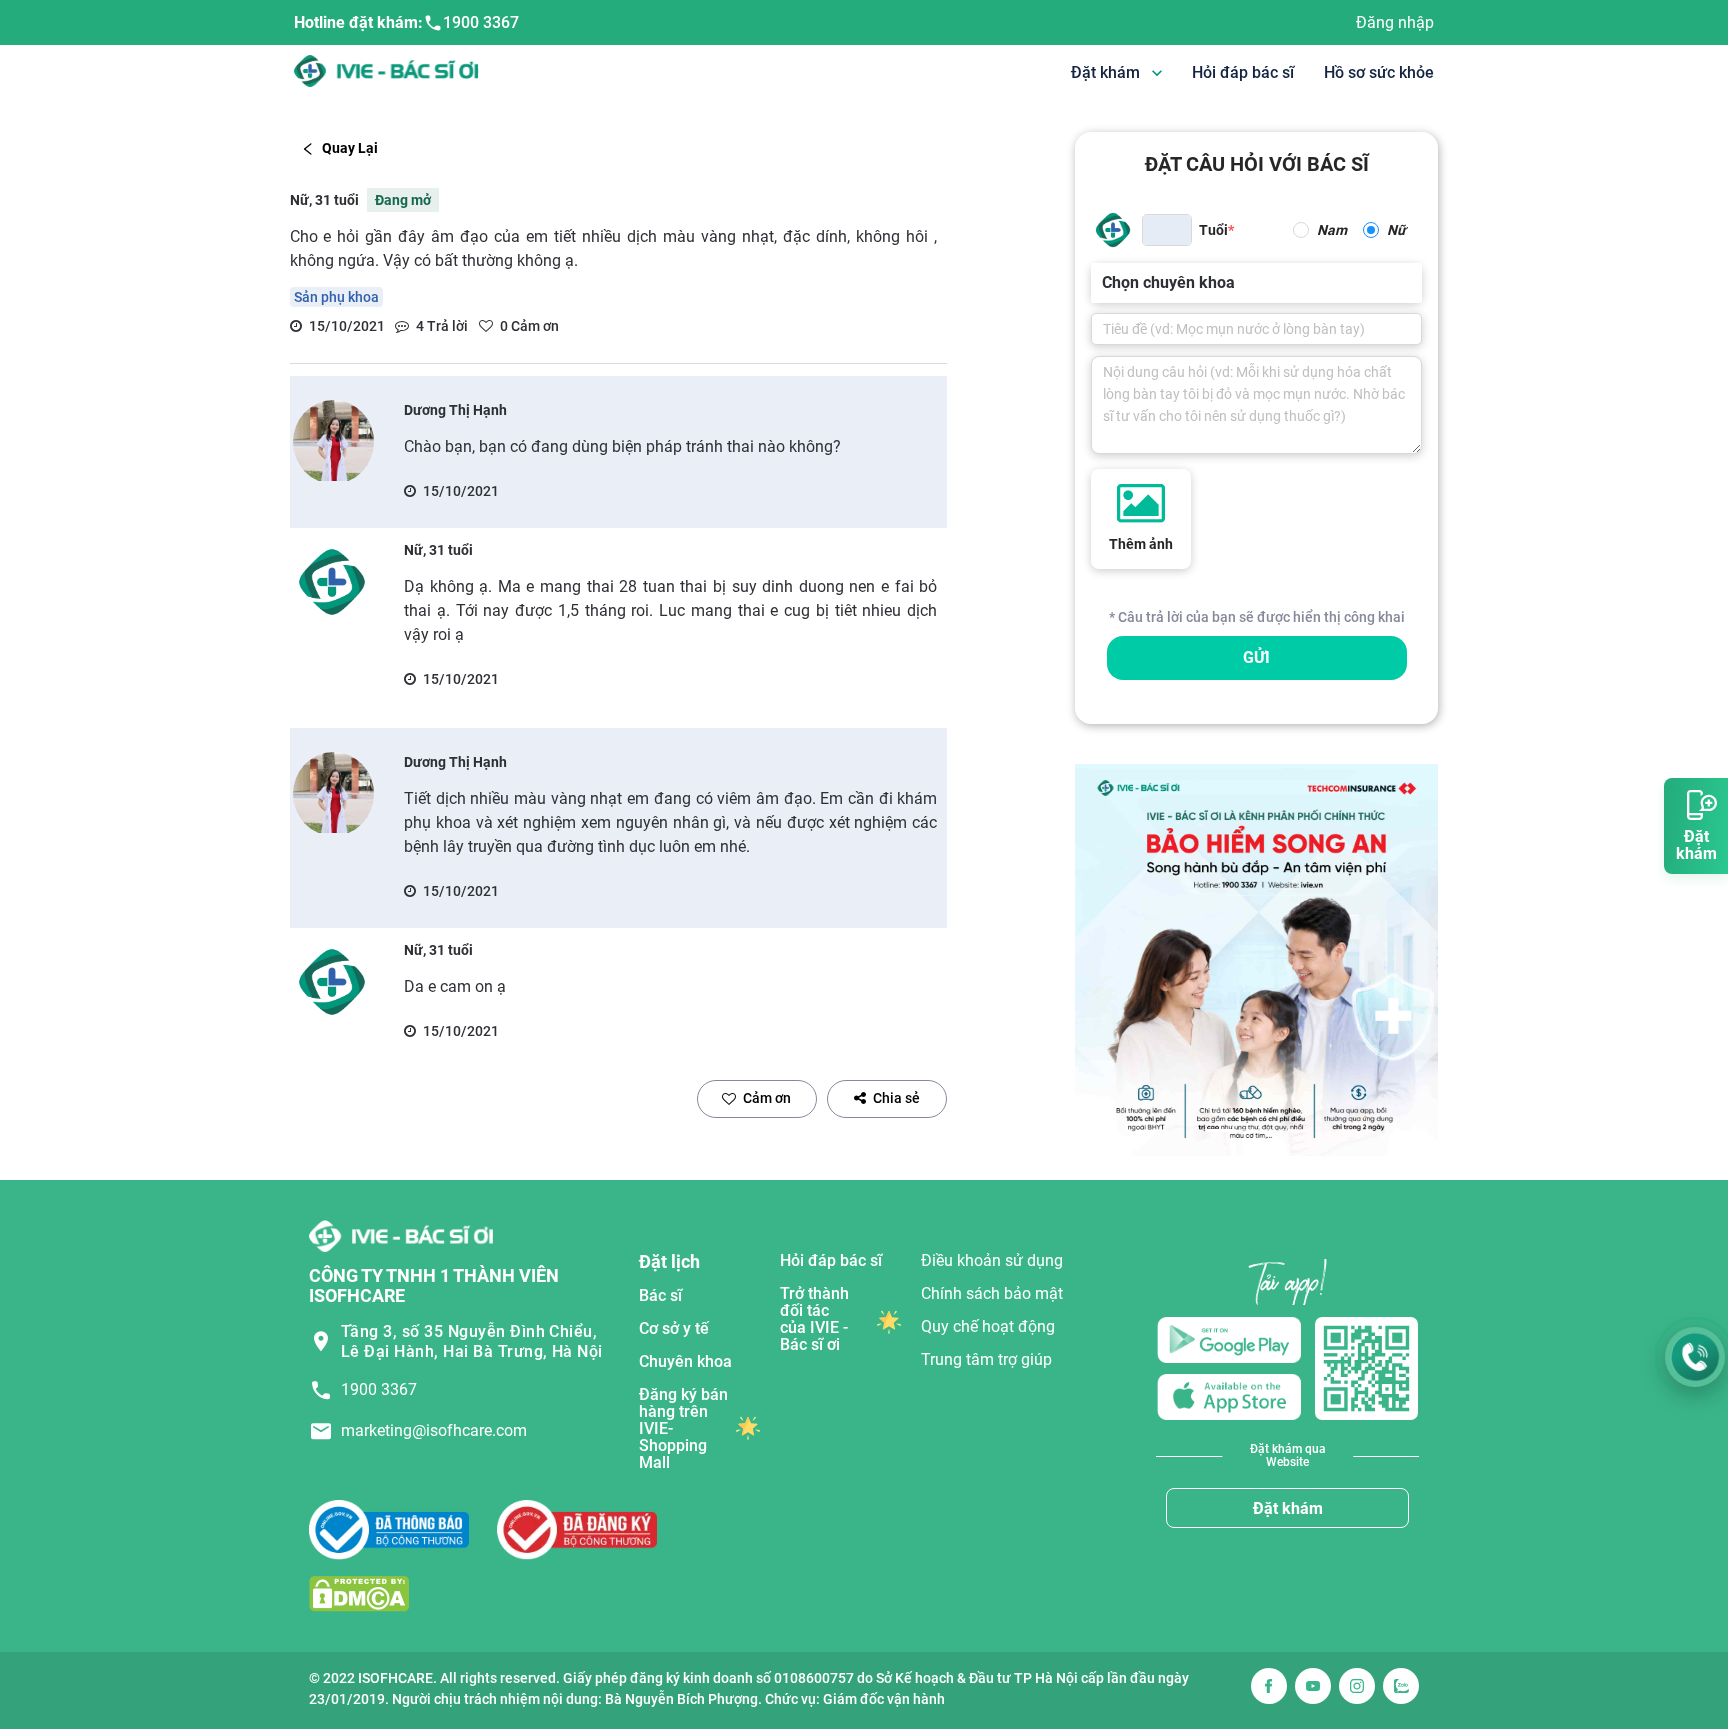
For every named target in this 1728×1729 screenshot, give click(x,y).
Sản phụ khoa (336, 297)
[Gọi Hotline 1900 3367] (1695, 1357)
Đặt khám (1288, 1508)
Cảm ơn (767, 1098)
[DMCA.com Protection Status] (359, 1593)
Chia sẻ (896, 1098)
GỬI (1256, 657)
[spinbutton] (1167, 230)
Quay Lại (350, 148)
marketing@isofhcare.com (434, 1430)
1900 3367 (481, 22)
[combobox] (1104, 283)
